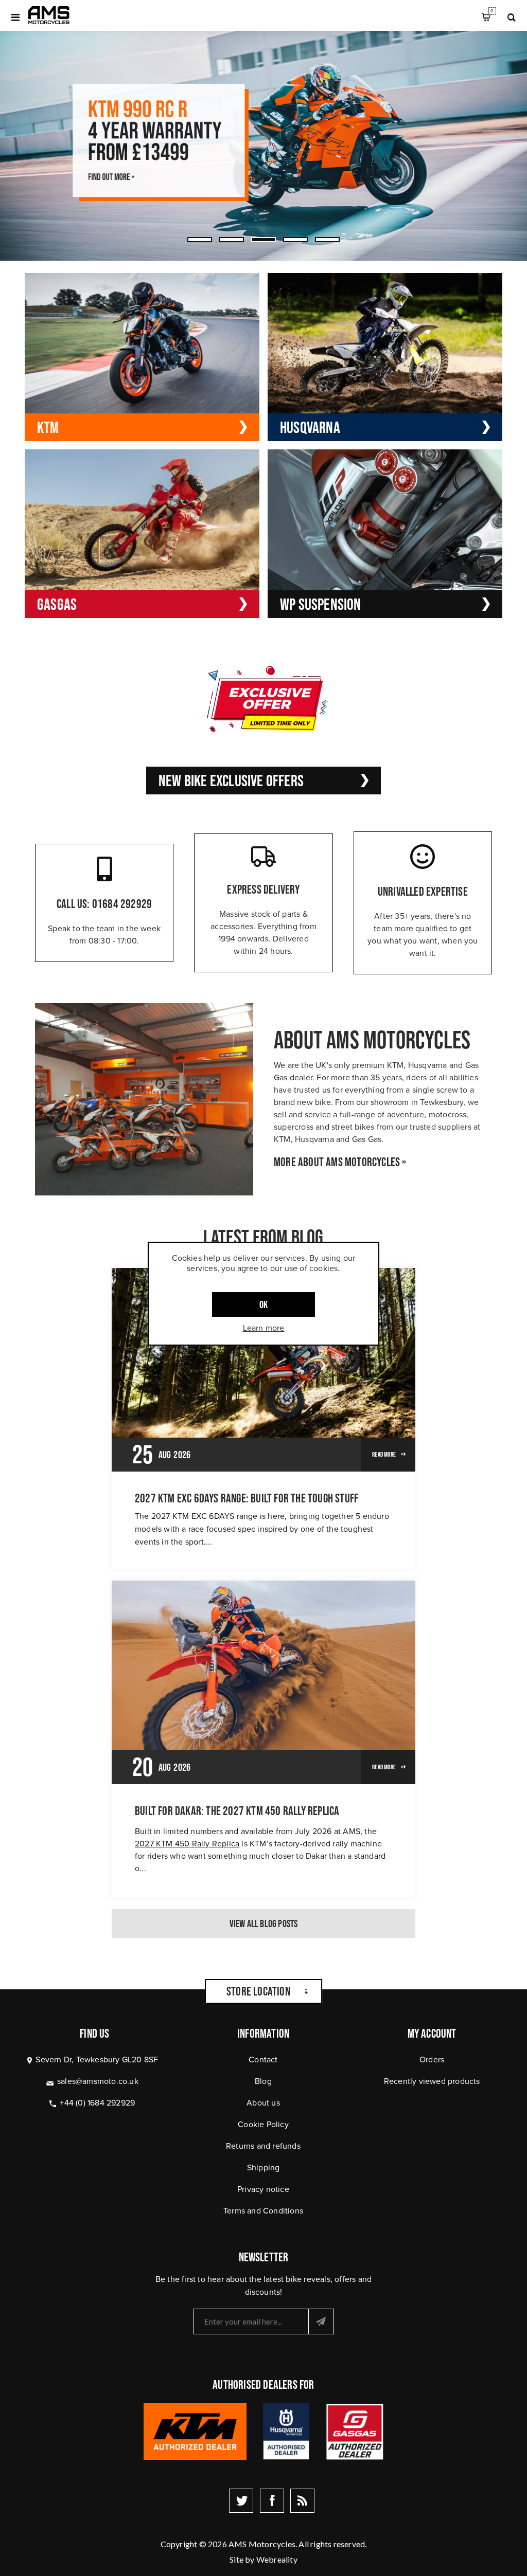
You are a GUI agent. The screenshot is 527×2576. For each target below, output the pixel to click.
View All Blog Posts (264, 1924)
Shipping (263, 2167)
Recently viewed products (432, 2081)
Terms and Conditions (263, 2211)
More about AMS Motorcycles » (340, 1162)
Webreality (277, 2559)
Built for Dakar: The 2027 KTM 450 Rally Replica (237, 1811)
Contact (263, 2060)
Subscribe (321, 2321)
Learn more (264, 1328)
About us (263, 2103)
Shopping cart (492, 11)
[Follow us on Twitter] (241, 2501)
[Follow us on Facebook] (272, 2501)
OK (263, 1304)
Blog (263, 2081)
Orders (432, 2060)
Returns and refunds (263, 2146)
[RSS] (302, 2501)
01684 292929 (122, 904)
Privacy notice (263, 2189)
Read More (384, 1454)
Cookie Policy (263, 2124)
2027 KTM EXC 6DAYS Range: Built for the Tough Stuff (247, 1498)
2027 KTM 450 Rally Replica (187, 1844)
